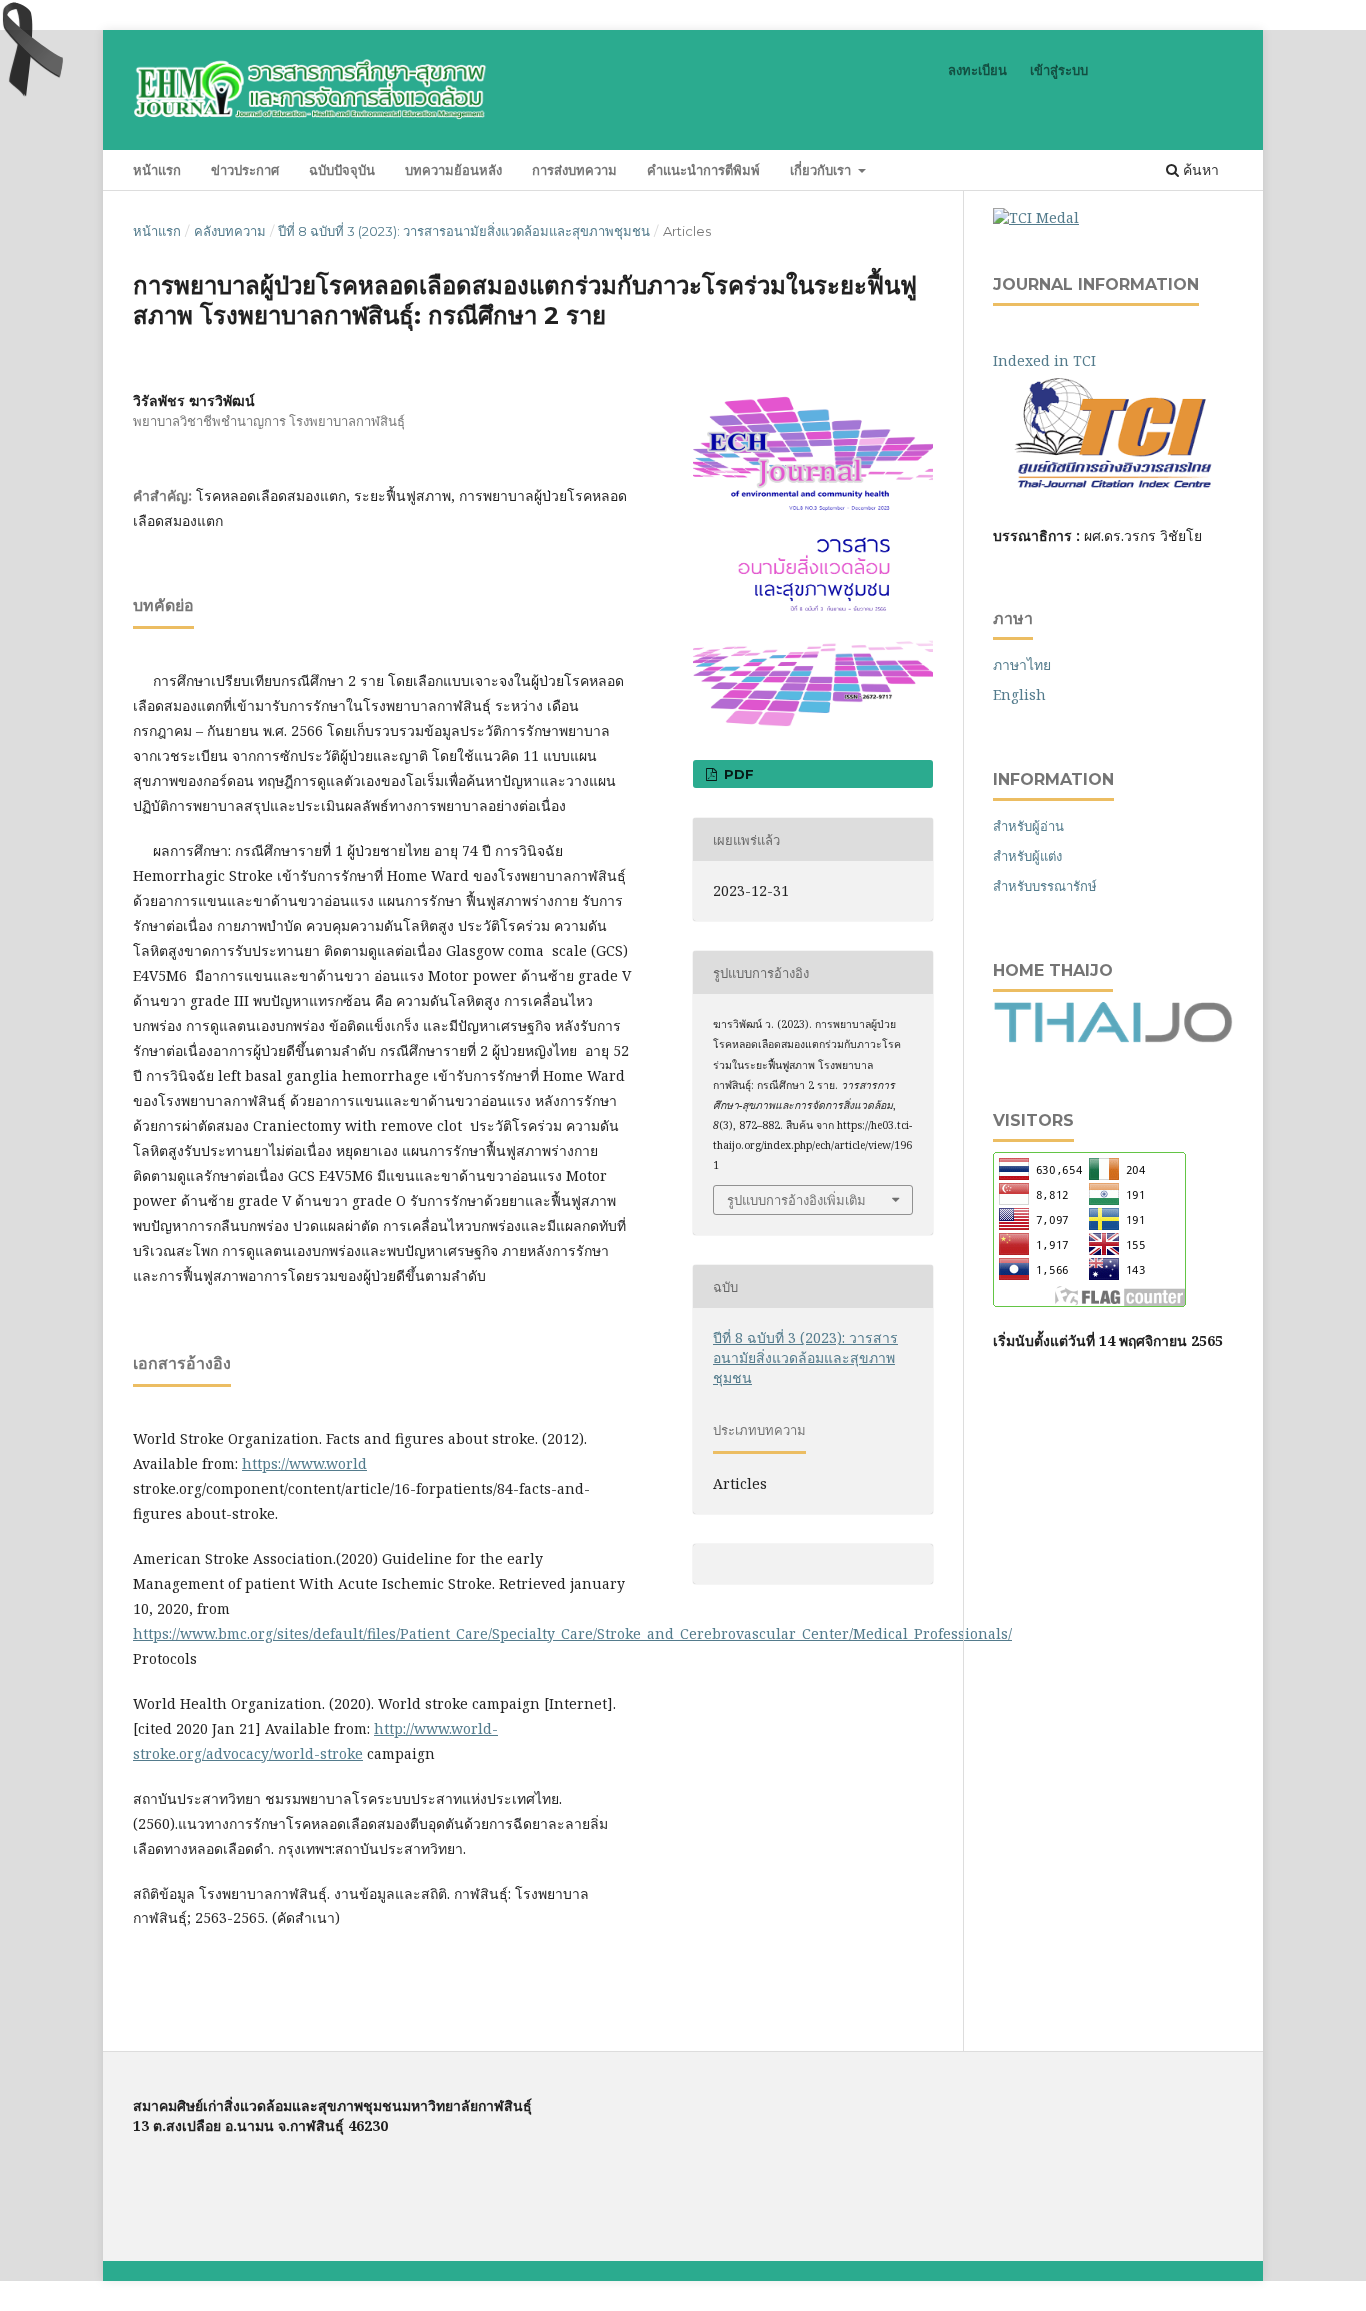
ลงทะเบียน (977, 70)
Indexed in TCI (1058, 360)
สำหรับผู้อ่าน (1028, 826)
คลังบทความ (230, 231)
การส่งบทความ (574, 170)
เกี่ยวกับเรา (822, 170)
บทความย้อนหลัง (453, 170)
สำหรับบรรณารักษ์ (1045, 886)
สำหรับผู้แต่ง (1027, 856)
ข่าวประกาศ (245, 170)
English (1019, 694)
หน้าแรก (157, 170)
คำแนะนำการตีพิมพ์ (703, 170)
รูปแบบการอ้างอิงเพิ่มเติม (796, 1200)
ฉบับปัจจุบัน (342, 170)
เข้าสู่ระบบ (1059, 70)
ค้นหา (1199, 169)
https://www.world (304, 1463)
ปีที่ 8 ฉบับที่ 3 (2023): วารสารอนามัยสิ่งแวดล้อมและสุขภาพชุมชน (464, 231)
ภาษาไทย (1022, 664)
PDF (737, 774)
